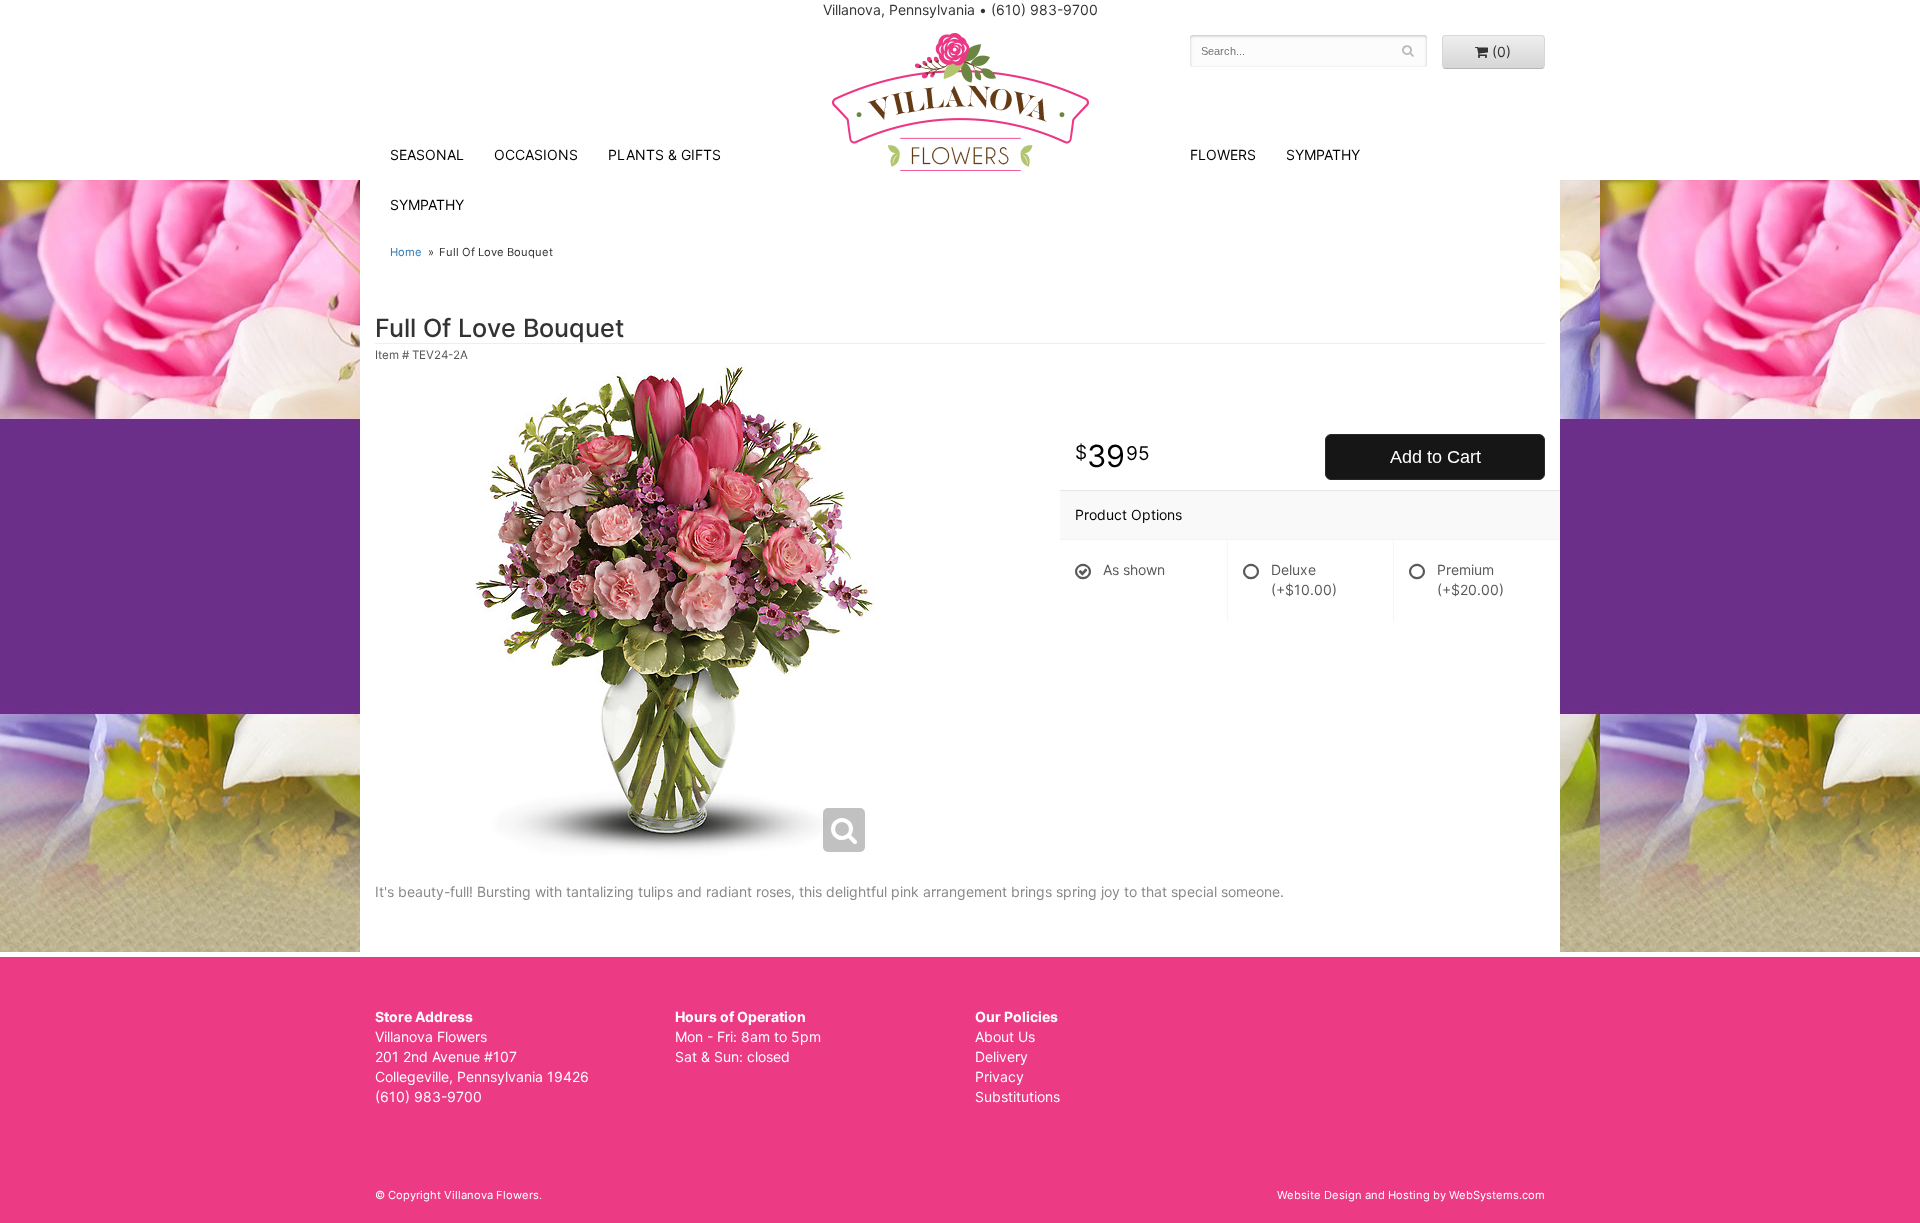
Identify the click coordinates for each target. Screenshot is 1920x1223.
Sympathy (427, 204)
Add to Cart (1435, 457)
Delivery (1001, 1056)
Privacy (999, 1076)
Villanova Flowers (960, 102)
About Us (1005, 1036)
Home (406, 252)
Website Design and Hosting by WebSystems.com (1411, 1195)
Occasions (536, 154)
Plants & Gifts (664, 154)
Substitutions (1017, 1096)
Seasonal (427, 154)
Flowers (1223, 154)
